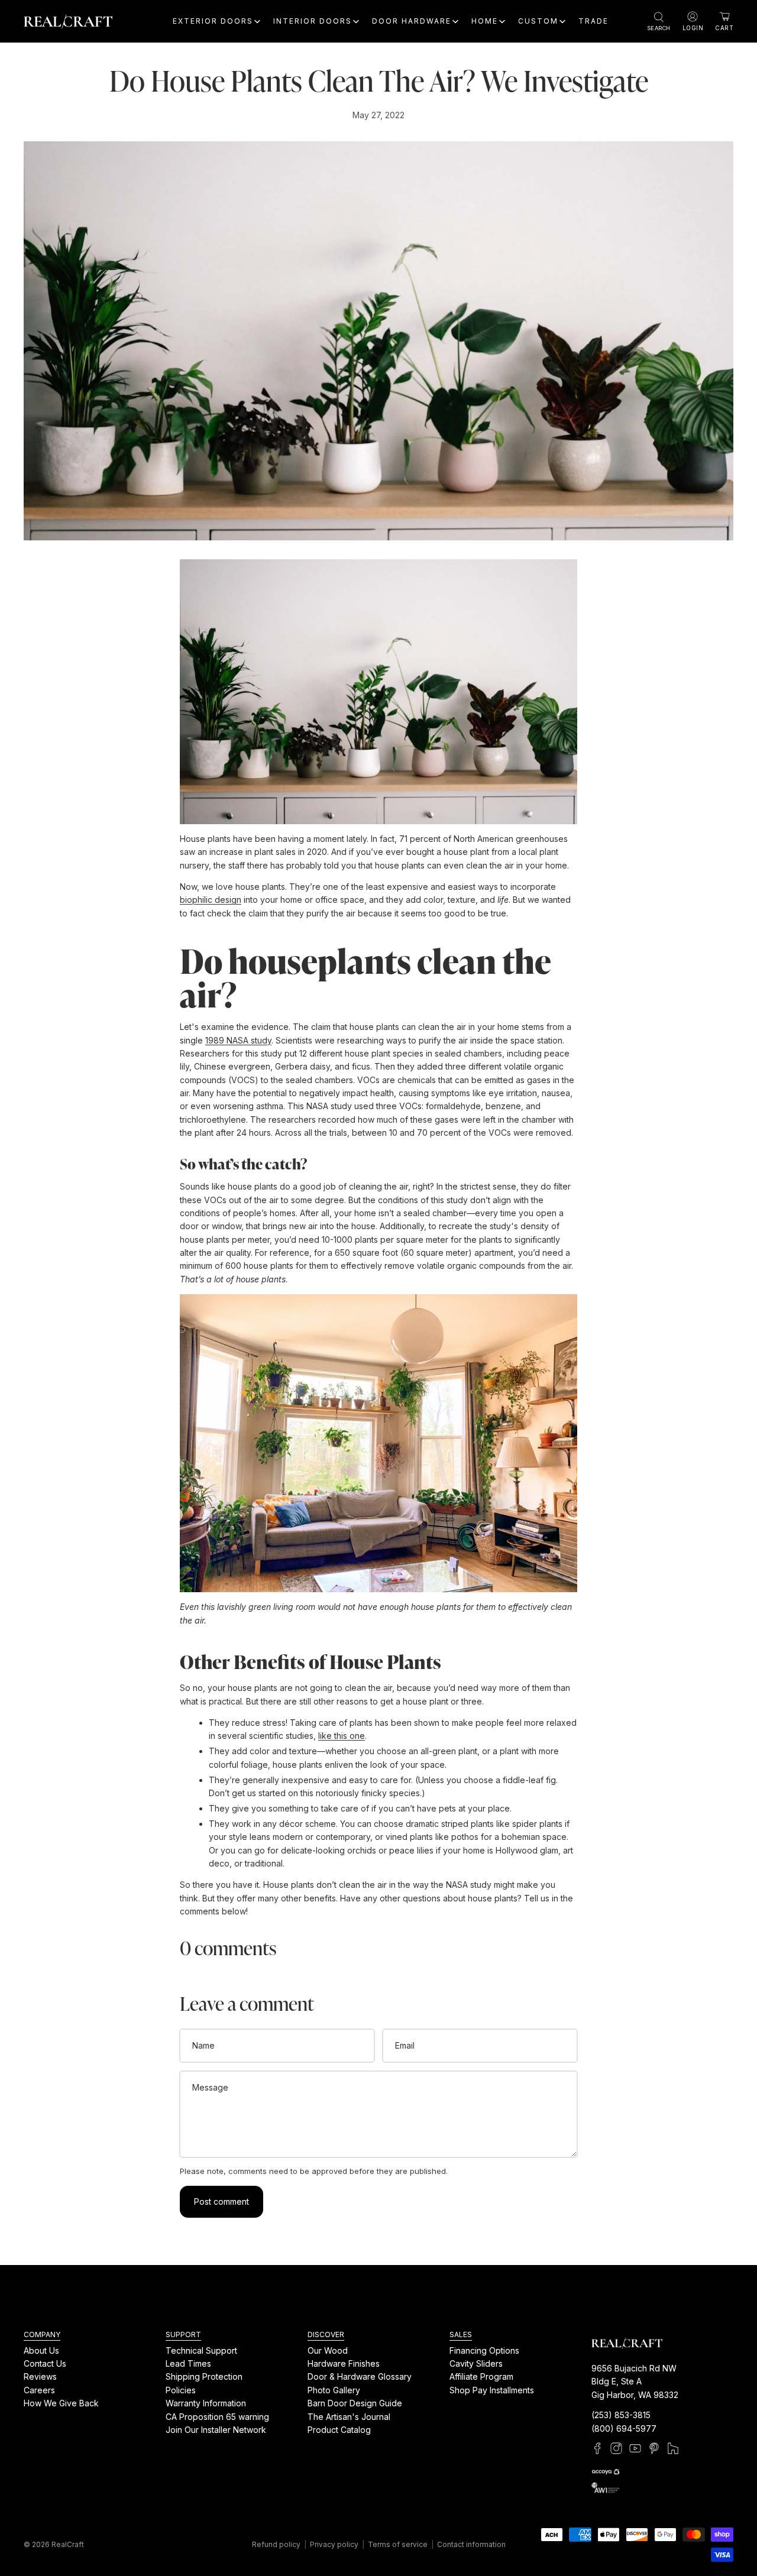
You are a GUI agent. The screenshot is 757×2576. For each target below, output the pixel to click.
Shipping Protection (204, 2377)
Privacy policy (334, 2544)
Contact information (471, 2544)
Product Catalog (339, 2430)
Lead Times (188, 2363)
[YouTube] (635, 2448)
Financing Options (484, 2350)
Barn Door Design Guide (355, 2403)
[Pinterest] (654, 2448)
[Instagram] (616, 2448)
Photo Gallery (334, 2390)
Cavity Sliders (476, 2363)
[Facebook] (597, 2448)
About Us (41, 2350)
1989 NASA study (238, 1040)
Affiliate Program (481, 2377)
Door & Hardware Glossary (360, 2377)
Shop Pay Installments (492, 2390)
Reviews (40, 2377)
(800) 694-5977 (624, 2428)
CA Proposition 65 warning (217, 2417)
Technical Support (201, 2350)
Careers (39, 2390)
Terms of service (398, 2544)
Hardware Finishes (344, 2363)
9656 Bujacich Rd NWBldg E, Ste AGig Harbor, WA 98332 (635, 2381)
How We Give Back (61, 2403)
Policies (181, 2390)
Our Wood (328, 2350)
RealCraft (68, 2544)
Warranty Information (206, 2403)
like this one (342, 1736)
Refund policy (276, 2544)
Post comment (221, 2201)
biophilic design (211, 900)
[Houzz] (673, 2448)
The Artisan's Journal (349, 2417)
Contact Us (45, 2363)
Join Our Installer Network (216, 2430)
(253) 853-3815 (621, 2415)
